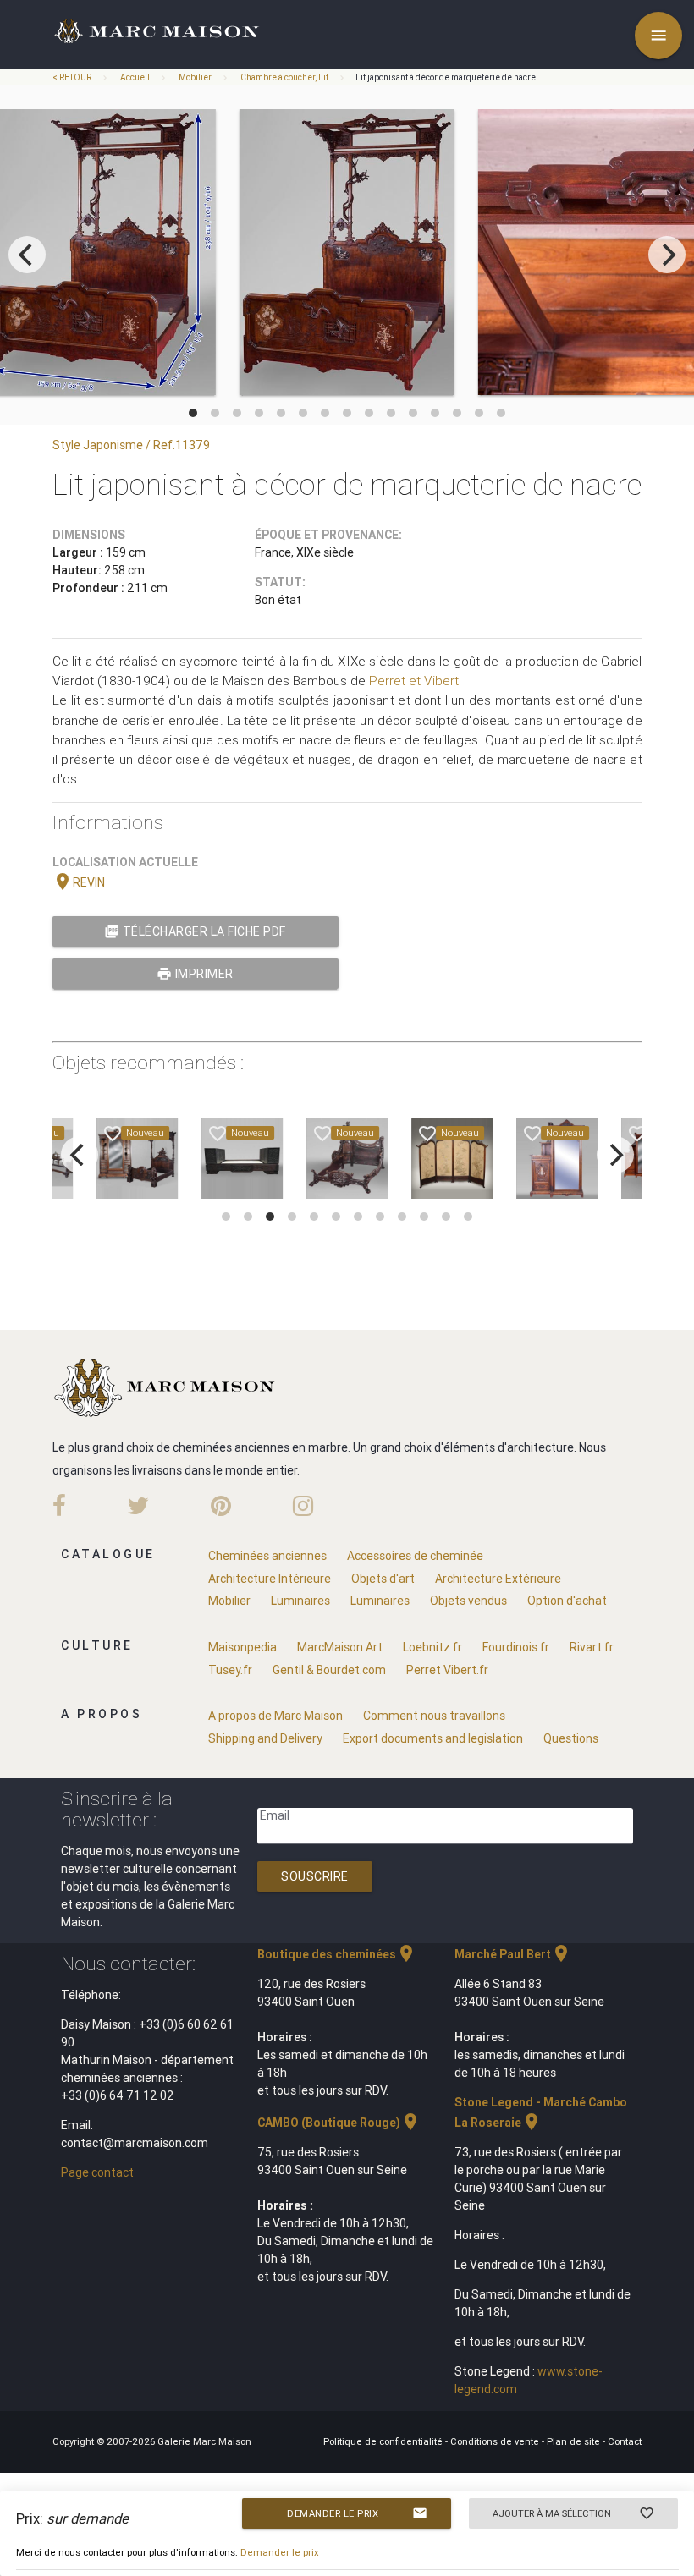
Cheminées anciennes (267, 1556)
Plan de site (575, 2441)
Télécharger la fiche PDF (195, 931)
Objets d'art (383, 1579)
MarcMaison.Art (340, 1647)
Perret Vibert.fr (447, 1670)
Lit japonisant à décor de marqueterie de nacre (446, 77)
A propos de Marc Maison (275, 1716)
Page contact (97, 2172)
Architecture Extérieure (498, 1579)
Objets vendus (468, 1601)
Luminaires (300, 1601)
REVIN (79, 882)
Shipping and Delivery (265, 1738)
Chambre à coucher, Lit (284, 77)
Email (275, 1815)
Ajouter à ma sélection (573, 2513)
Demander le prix (357, 2513)
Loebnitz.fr (432, 1647)
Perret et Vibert (414, 681)
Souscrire (315, 1876)
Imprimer (195, 974)
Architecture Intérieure (270, 1579)
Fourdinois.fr (516, 1647)
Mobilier (195, 77)
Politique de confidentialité (384, 2441)
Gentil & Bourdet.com (329, 1670)
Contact (625, 2441)
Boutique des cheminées (337, 1954)
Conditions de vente (496, 2441)
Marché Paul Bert (513, 1954)
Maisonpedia (242, 1647)
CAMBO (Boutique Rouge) (339, 2123)
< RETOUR (73, 77)
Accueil (135, 77)
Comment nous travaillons (434, 1716)
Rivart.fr (592, 1647)
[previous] (27, 255)
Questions (571, 1738)
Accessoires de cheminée (415, 1556)
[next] (667, 255)
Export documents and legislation (433, 1738)
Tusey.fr (230, 1670)
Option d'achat (567, 1601)
